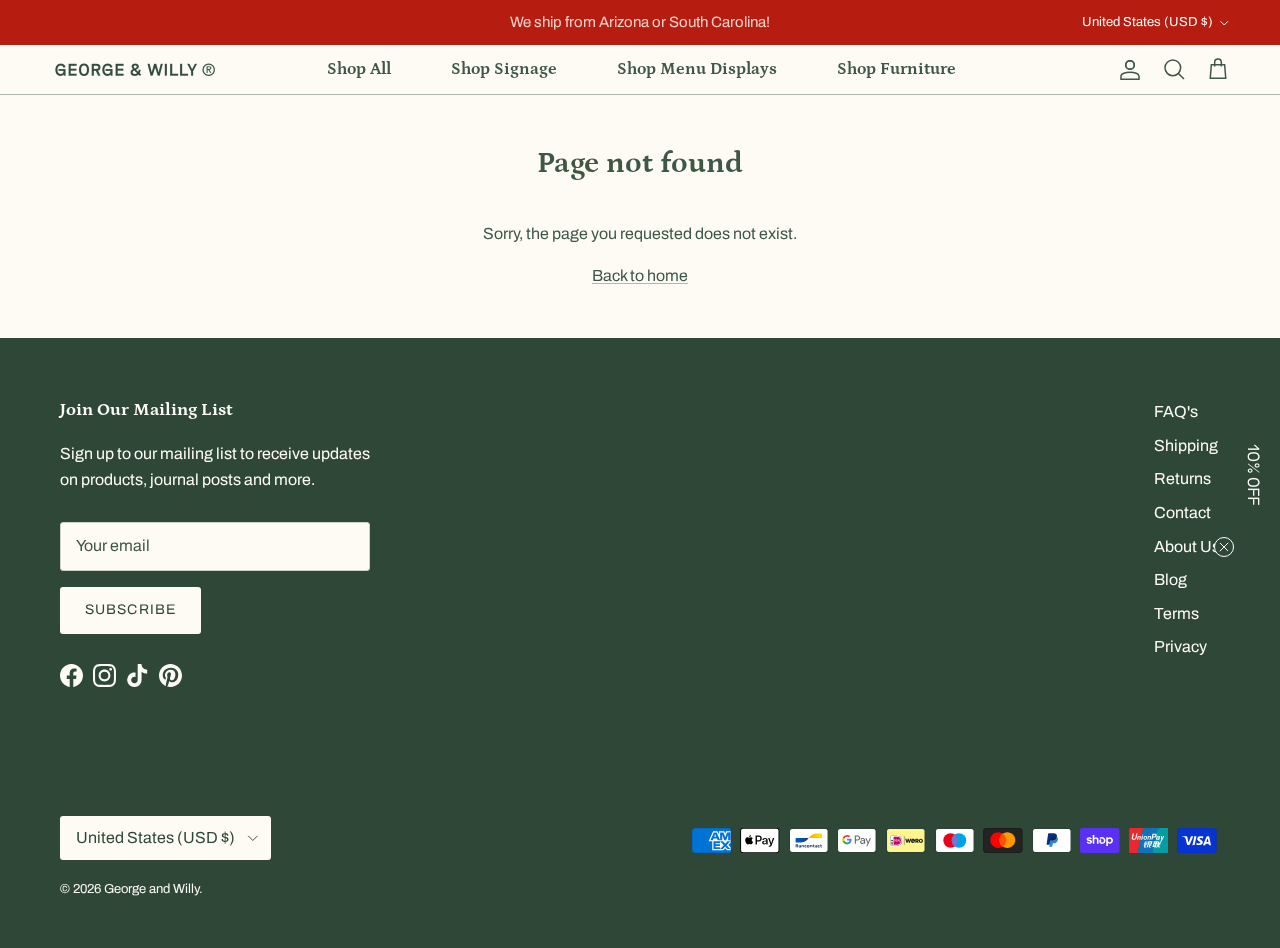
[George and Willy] (135, 70)
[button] (1255, 474)
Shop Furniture (896, 69)
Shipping (1186, 445)
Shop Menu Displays (697, 69)
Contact (1182, 512)
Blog (1170, 579)
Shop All (359, 69)
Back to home (640, 275)
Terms (1176, 613)
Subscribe (130, 609)
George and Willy (151, 889)
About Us (1187, 546)
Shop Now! (777, 30)
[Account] (1126, 70)
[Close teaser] (1224, 547)
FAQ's (1176, 411)
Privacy (1180, 646)
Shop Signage (504, 69)
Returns (1182, 478)
